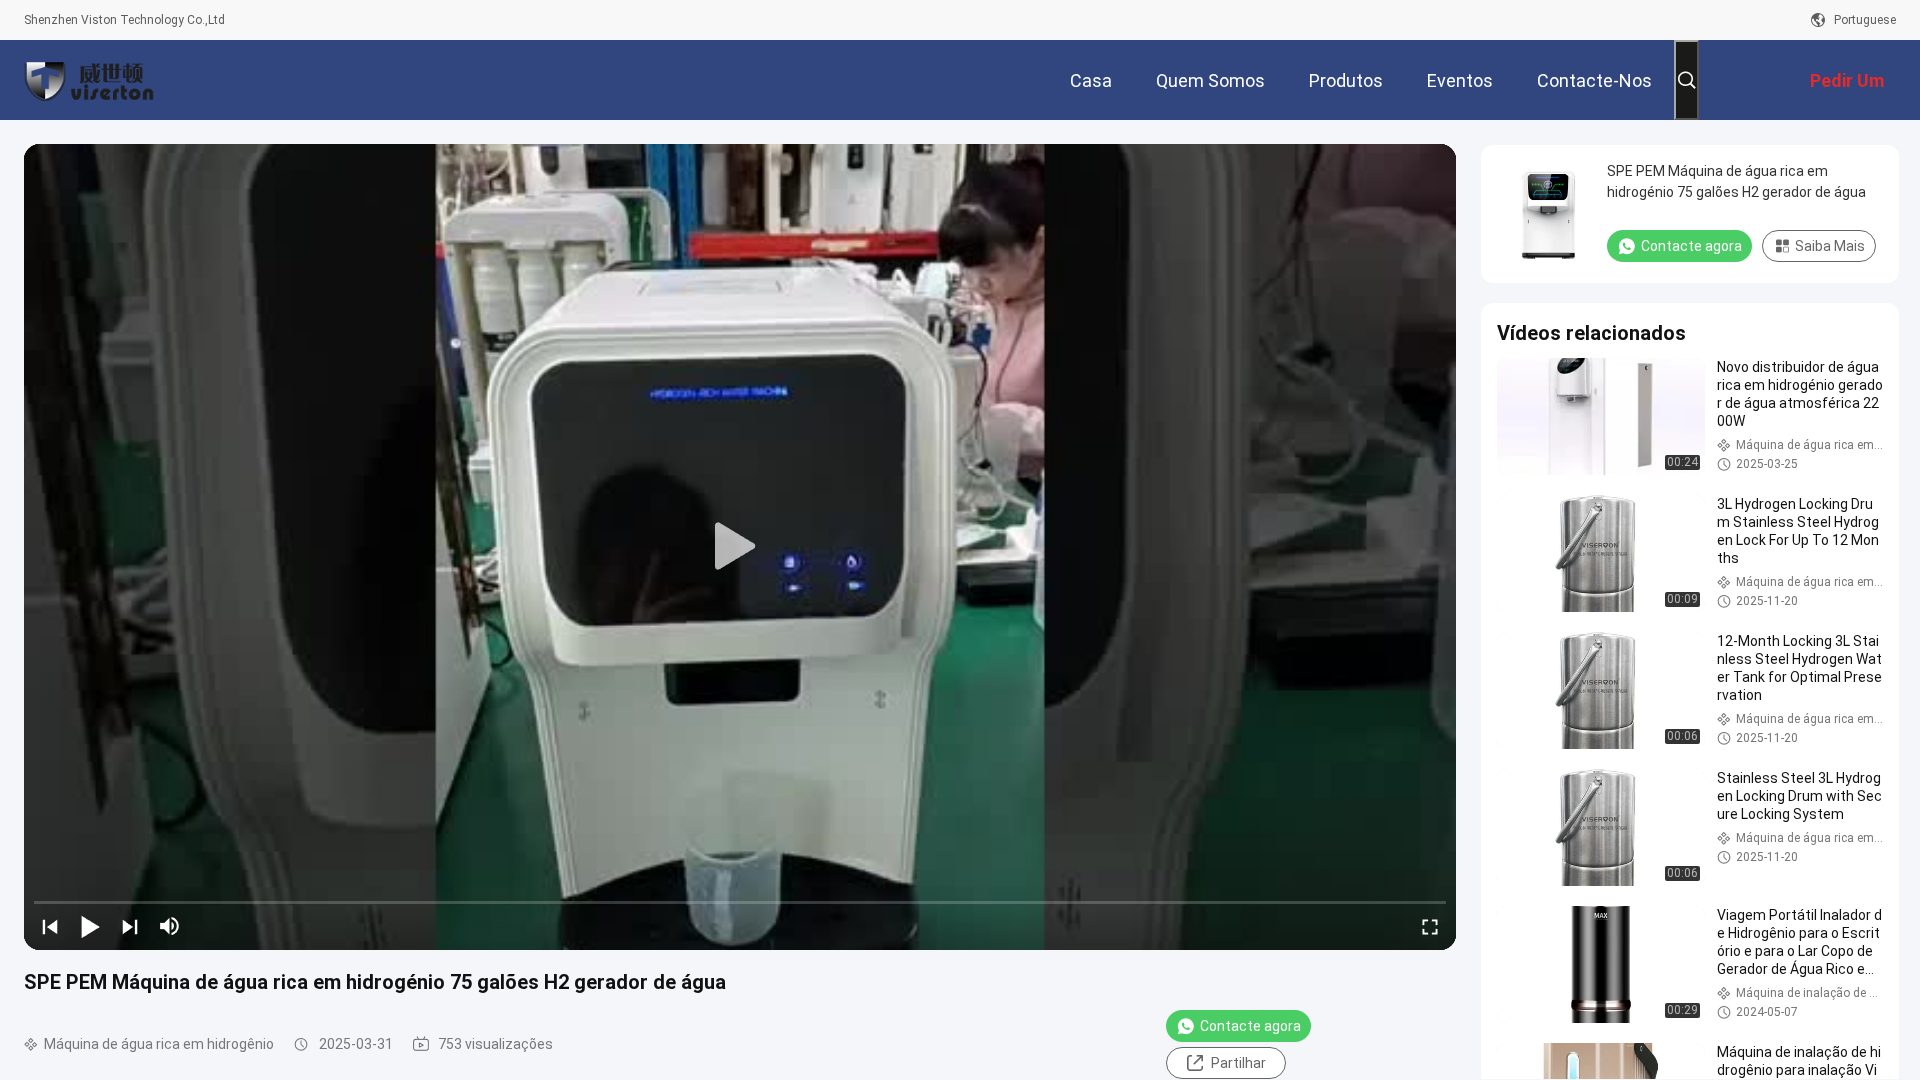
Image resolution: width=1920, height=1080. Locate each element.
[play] (740, 547)
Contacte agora (1250, 1026)
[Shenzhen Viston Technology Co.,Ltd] (89, 80)
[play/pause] (90, 926)
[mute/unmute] (170, 926)
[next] (130, 926)
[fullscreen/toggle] (1430, 926)
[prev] (50, 926)
